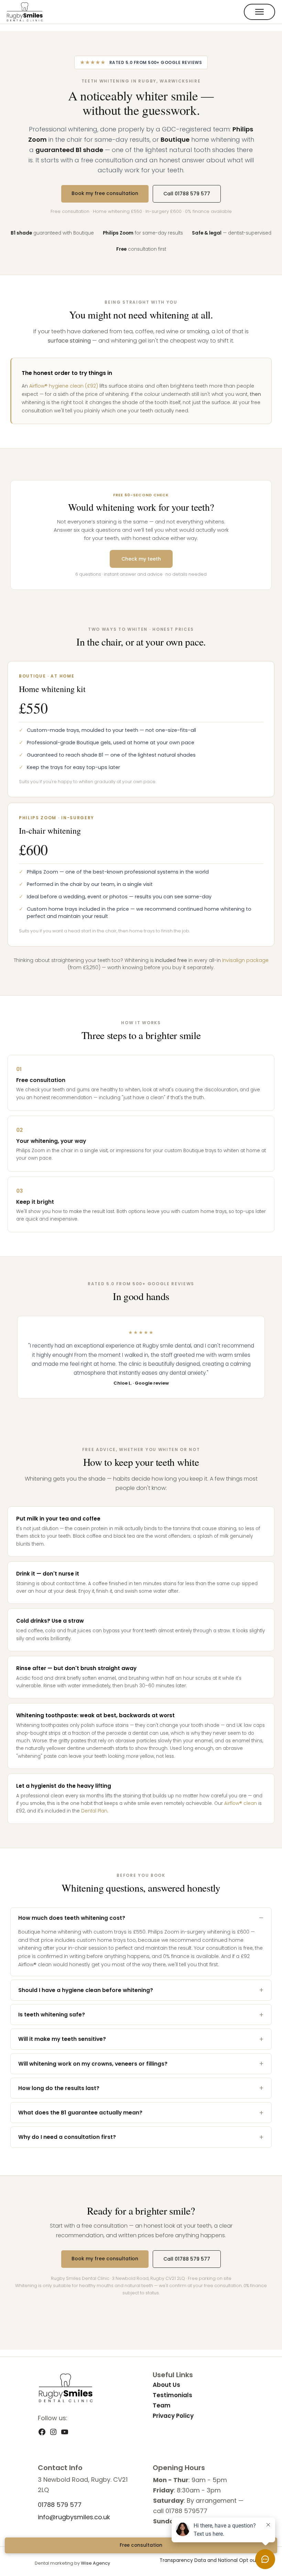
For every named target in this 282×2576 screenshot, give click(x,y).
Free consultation (141, 2545)
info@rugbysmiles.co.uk (74, 2517)
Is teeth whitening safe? (52, 2015)
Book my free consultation (105, 193)
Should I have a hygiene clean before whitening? (86, 1990)
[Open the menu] (259, 12)
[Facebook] (42, 2434)
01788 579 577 (60, 2505)
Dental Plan (94, 1811)
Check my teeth (141, 559)
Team (162, 2405)
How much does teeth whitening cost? (72, 1918)
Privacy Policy (173, 2416)
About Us (166, 2385)
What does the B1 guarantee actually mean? (80, 2113)
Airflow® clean (241, 1803)
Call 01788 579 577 (187, 194)
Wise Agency (95, 2563)
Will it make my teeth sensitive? (62, 2039)
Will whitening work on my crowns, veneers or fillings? (93, 2064)
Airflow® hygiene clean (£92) (64, 386)
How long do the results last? (59, 2088)
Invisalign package (245, 960)
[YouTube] (65, 2434)
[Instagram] (53, 2434)
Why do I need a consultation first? (67, 2137)
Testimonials (172, 2395)
